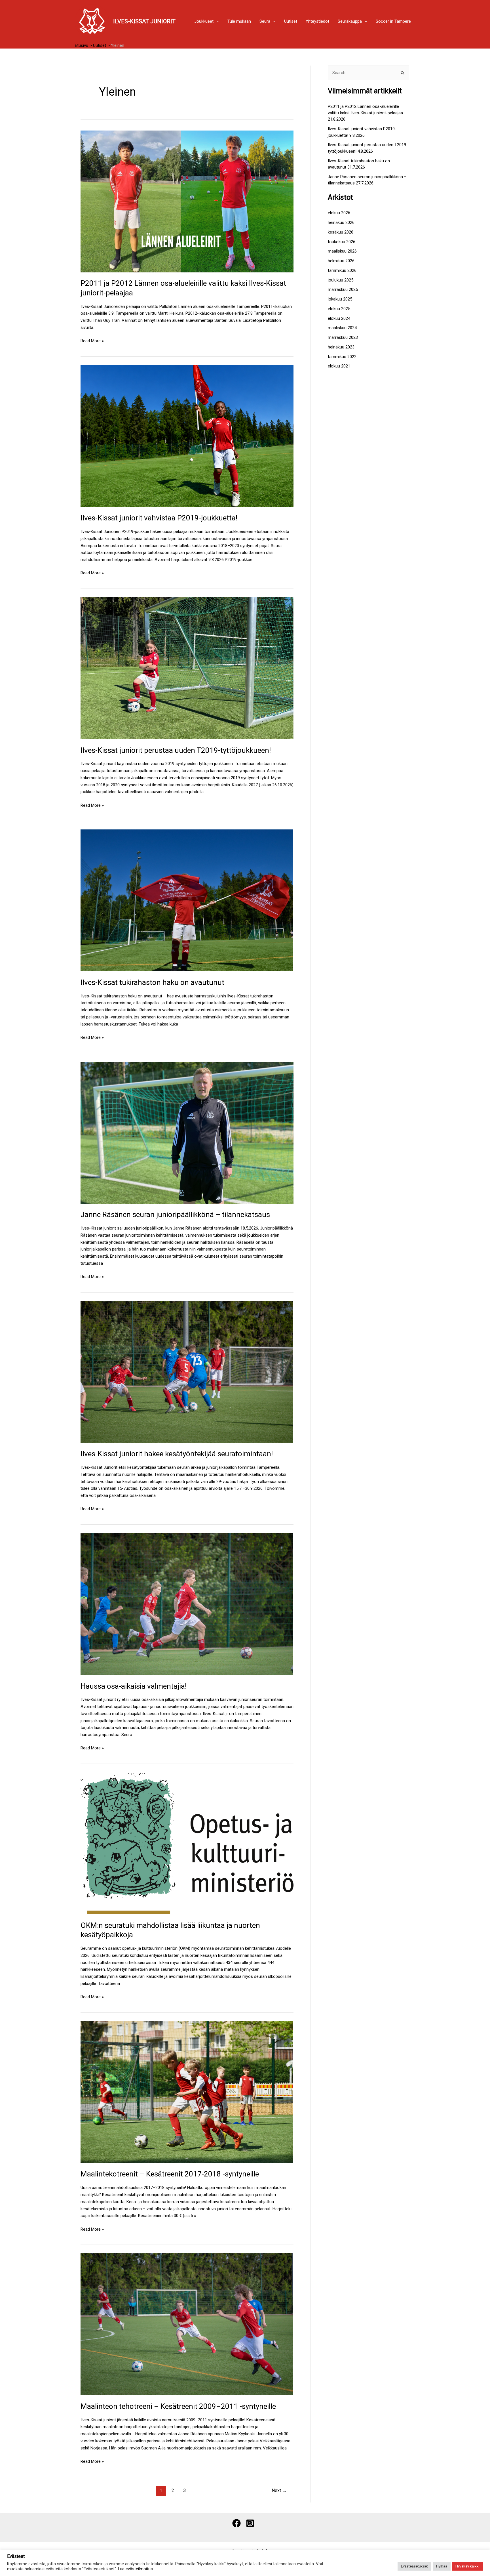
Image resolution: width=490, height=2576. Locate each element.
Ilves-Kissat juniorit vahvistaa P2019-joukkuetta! (159, 518)
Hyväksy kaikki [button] (467, 2566)
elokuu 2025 (339, 309)
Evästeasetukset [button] (414, 2566)
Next (279, 2490)
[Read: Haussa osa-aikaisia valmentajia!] (187, 1604)
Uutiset (291, 21)
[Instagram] (250, 2523)
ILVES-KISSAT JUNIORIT (144, 21)
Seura (265, 21)
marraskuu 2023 (343, 337)
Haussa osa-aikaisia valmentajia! (134, 1686)
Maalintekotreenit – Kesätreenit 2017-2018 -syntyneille (170, 2174)
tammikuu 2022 (342, 357)
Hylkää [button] (442, 2566)
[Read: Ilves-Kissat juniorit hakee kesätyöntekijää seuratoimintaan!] (187, 1372)
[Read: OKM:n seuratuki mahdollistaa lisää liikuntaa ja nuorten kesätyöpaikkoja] (187, 1843)
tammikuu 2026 (342, 270)
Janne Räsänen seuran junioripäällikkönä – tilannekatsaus (175, 1215)
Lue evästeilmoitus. (136, 2569)
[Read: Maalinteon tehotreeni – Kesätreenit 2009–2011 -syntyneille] (187, 2324)
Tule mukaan (239, 21)
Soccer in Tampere (393, 21)
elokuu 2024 (339, 318)
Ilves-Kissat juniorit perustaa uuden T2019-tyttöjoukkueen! (176, 750)
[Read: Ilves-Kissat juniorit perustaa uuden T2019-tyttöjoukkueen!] (187, 668)
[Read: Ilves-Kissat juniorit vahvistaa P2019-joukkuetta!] (187, 436)
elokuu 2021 (339, 366)
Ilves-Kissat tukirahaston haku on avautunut (152, 982)
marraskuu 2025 (343, 289)
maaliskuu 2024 (342, 328)
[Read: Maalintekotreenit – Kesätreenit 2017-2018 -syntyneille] (187, 2092)
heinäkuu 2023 (341, 347)
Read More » (92, 340)
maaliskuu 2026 (342, 251)
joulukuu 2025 (341, 280)
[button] (216, 21)
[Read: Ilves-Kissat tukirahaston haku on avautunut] (187, 900)
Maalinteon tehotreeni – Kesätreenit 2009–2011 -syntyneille (178, 2406)
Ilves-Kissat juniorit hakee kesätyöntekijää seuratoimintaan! (177, 1454)
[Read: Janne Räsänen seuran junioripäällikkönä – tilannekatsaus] (187, 1132)
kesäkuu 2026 (341, 232)
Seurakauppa (350, 21)
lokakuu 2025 (340, 299)
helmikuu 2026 (341, 261)
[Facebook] (236, 2523)
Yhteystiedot (317, 21)
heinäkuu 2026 (341, 222)
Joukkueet (204, 21)
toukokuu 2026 (342, 242)
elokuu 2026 (339, 213)
